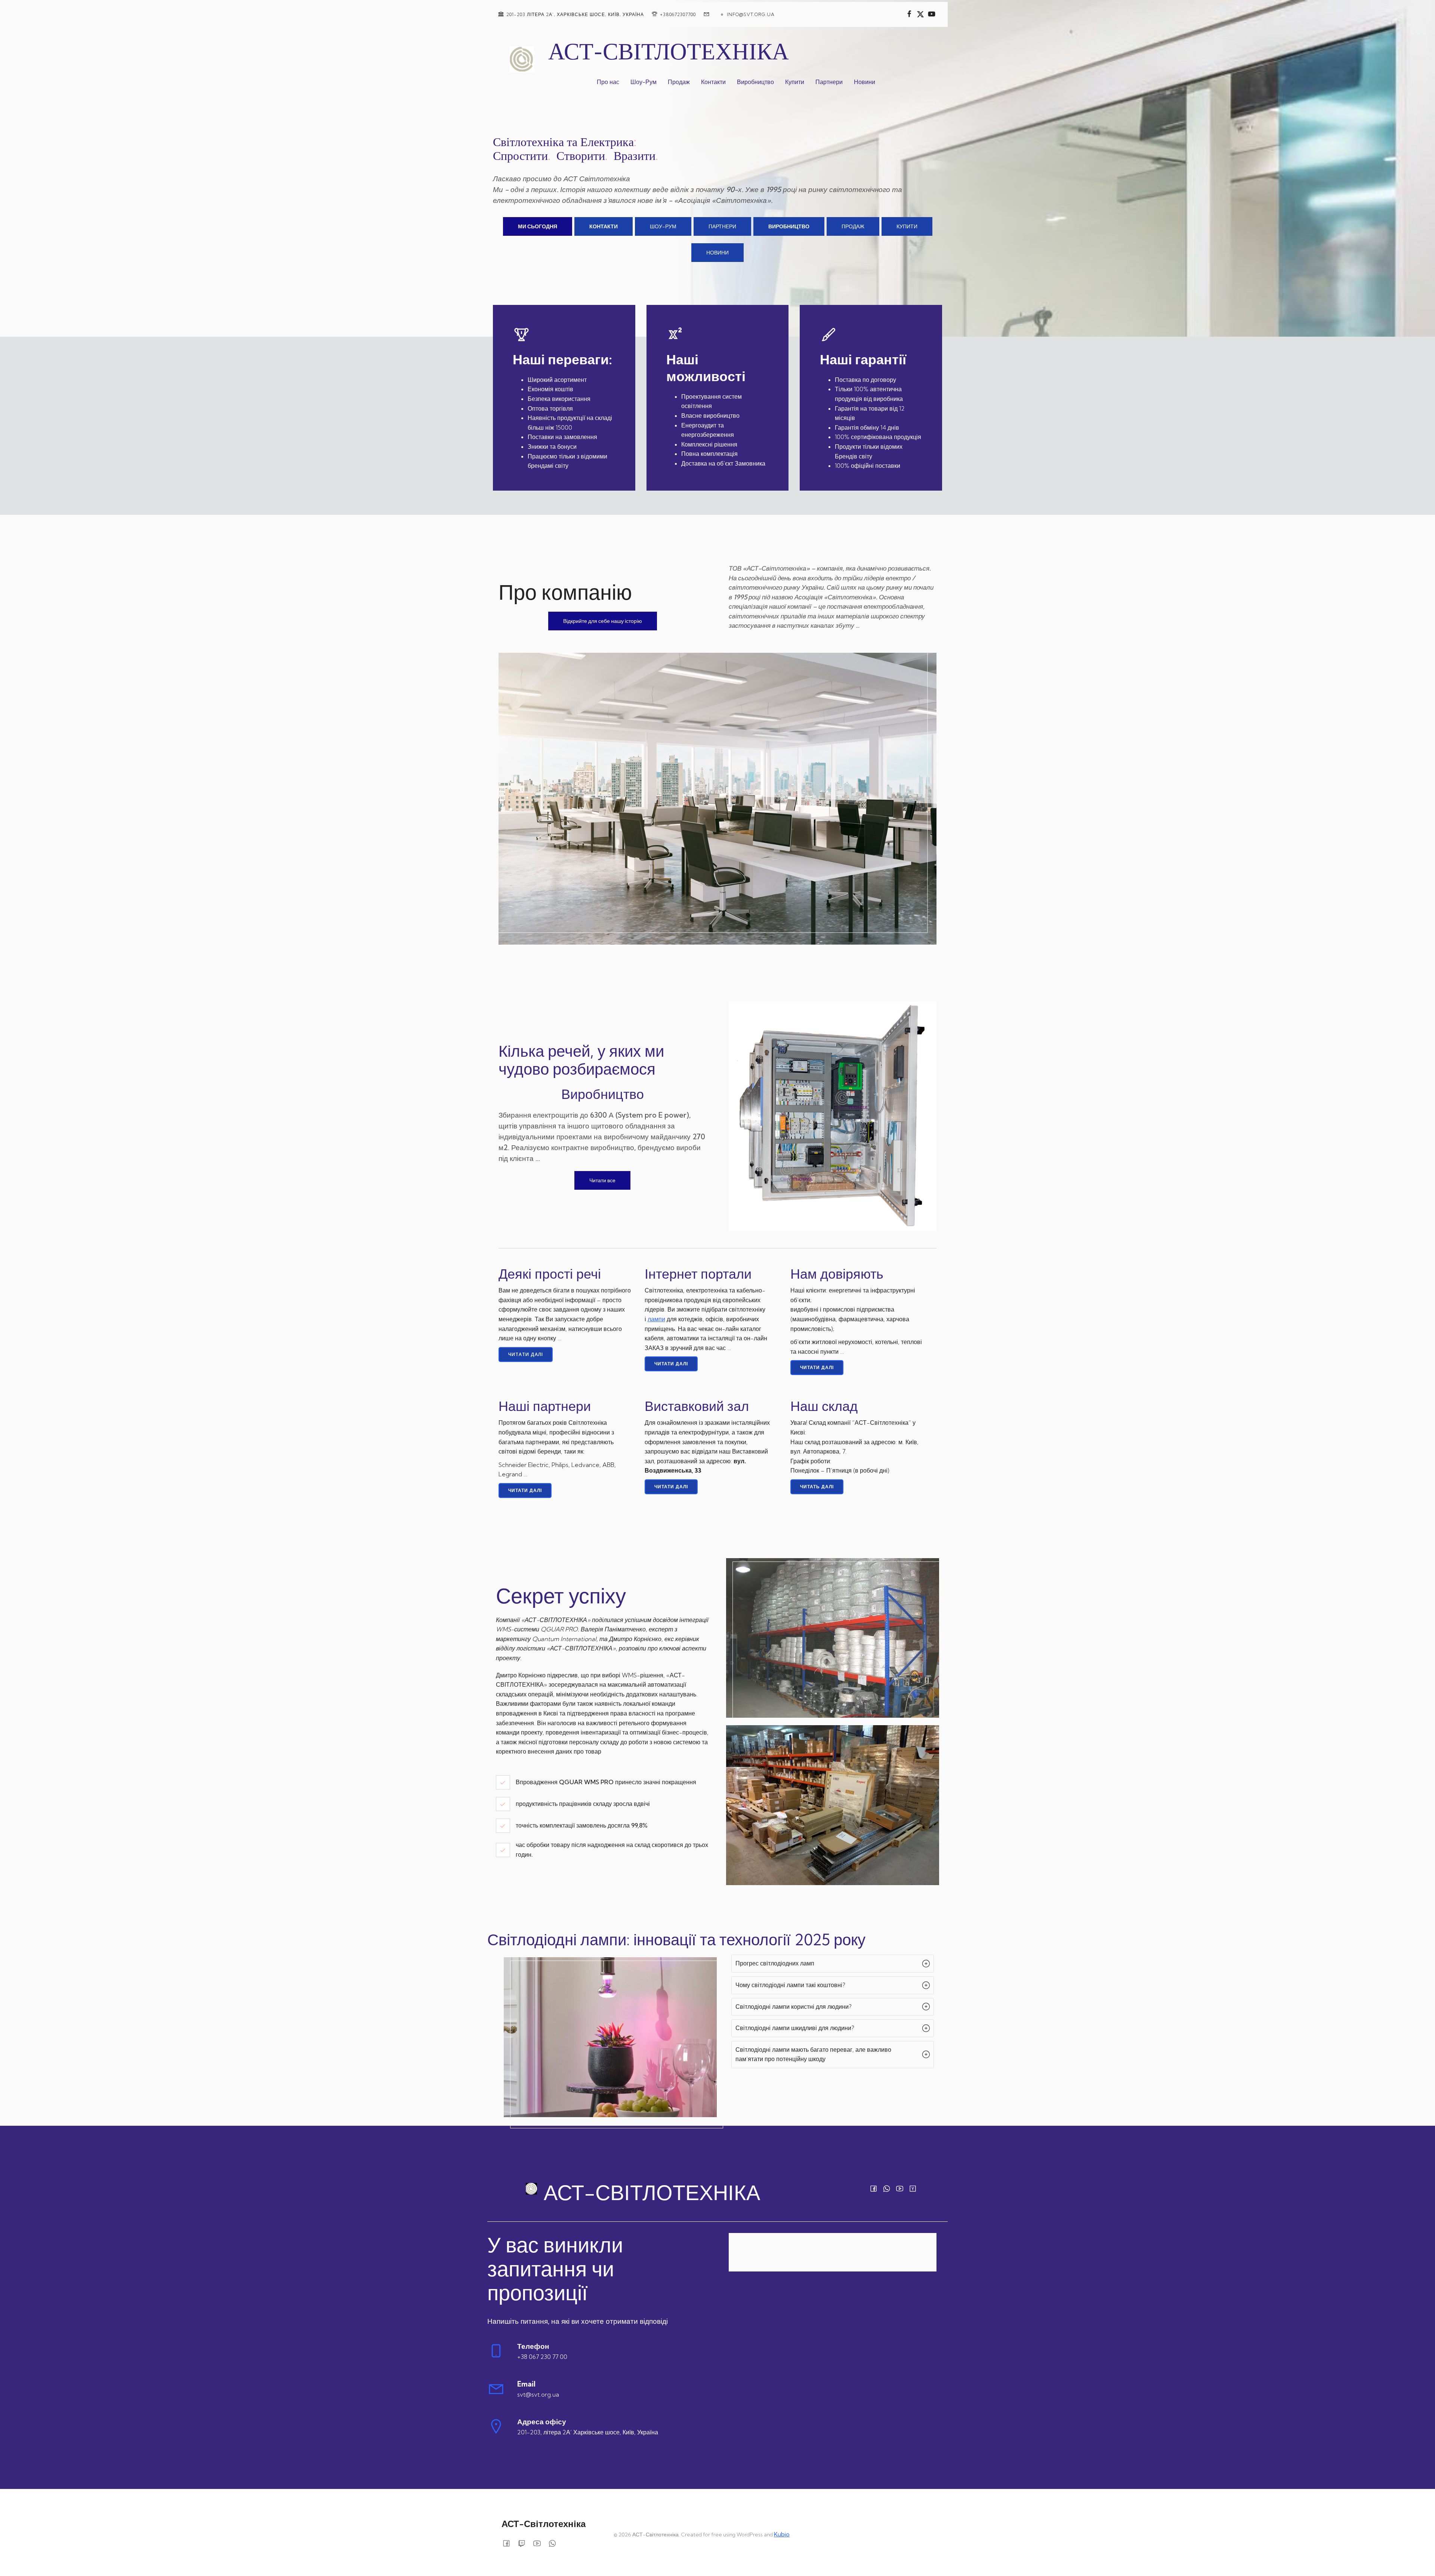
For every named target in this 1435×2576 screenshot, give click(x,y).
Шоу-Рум (644, 82)
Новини (865, 82)
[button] (832, 1964)
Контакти (713, 82)
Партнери (829, 82)
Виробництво (755, 82)
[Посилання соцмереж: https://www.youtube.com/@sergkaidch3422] (932, 14)
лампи (656, 1319)
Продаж (679, 82)
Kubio (782, 2534)
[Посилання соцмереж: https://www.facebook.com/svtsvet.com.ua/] (909, 14)
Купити (795, 82)
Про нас (608, 82)
